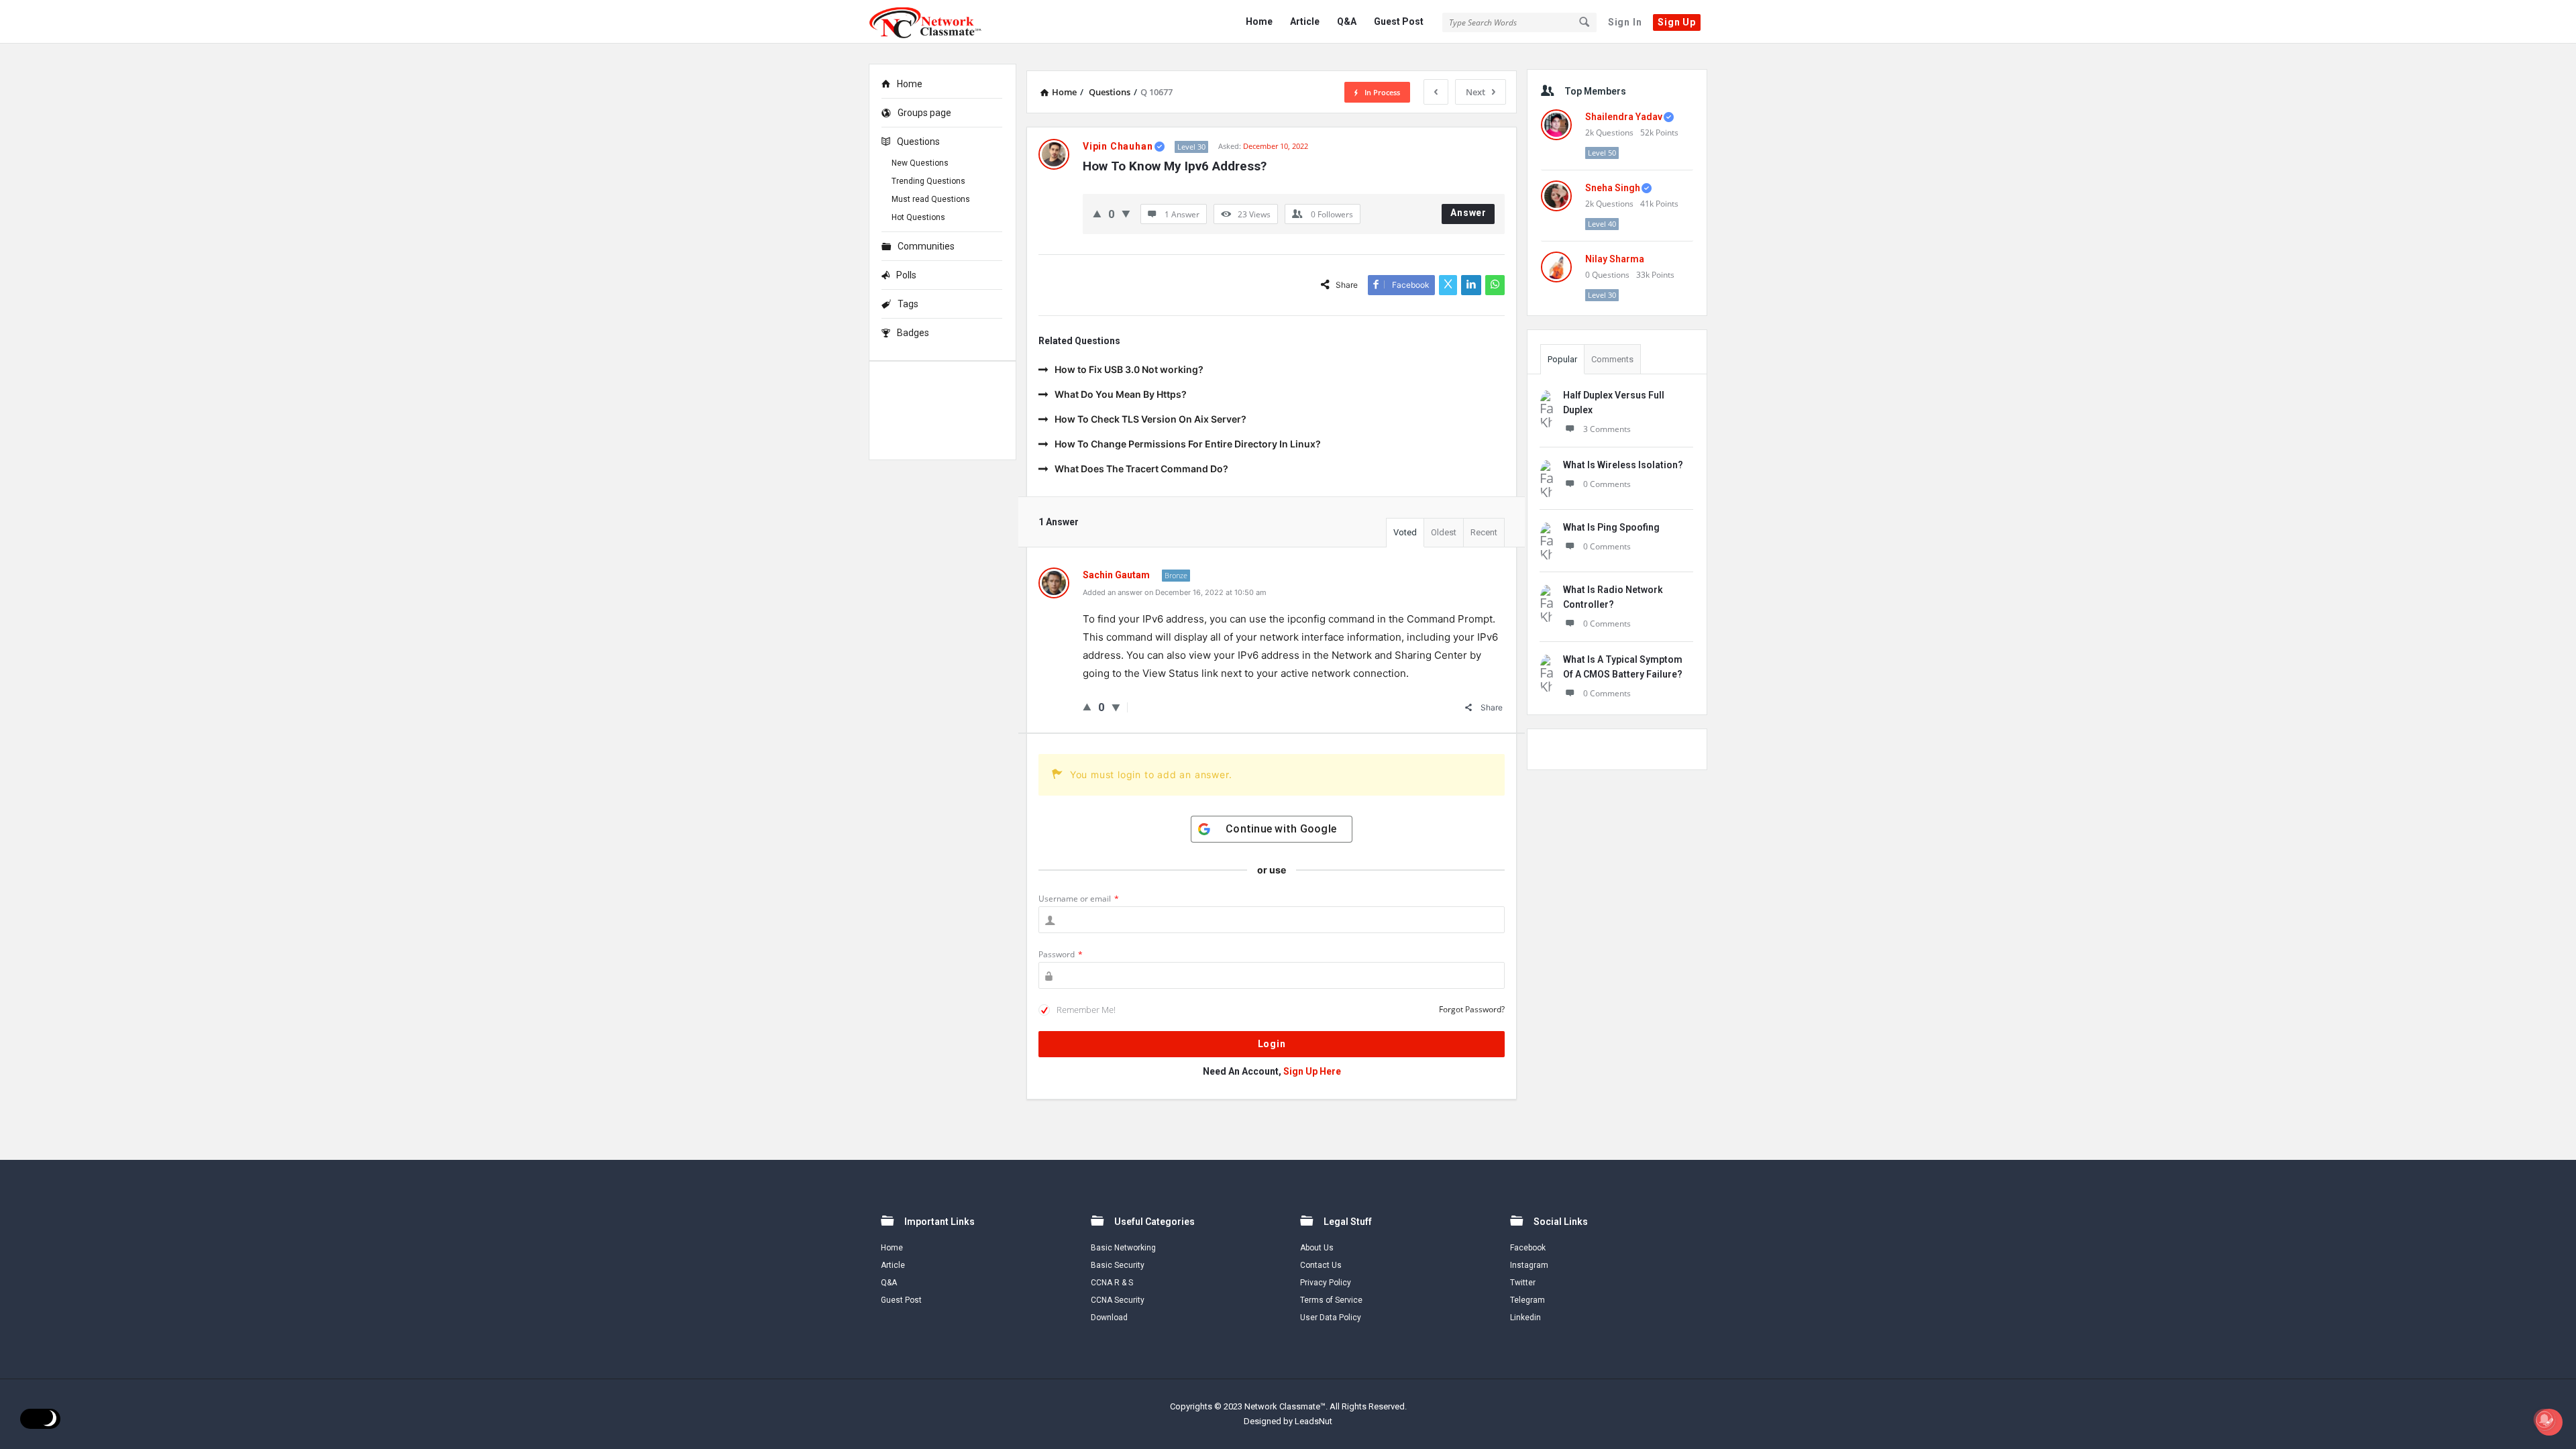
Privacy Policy (1326, 1283)
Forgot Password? (1472, 1009)
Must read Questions (931, 199)
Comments (1612, 359)
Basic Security (1118, 1265)
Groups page (924, 113)
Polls (906, 275)
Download (1109, 1318)
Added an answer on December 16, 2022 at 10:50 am (1175, 592)
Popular (1562, 359)
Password (1061, 954)
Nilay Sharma (1615, 259)
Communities (926, 246)
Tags (908, 304)
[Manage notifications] (2544, 1419)
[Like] (1097, 214)
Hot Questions (918, 217)
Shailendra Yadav (1624, 117)
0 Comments (1607, 484)
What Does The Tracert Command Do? (1141, 469)
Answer (1468, 213)
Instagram (1529, 1265)
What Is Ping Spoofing (1611, 527)
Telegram (1527, 1300)
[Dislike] (1126, 214)
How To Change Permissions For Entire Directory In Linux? (1188, 444)
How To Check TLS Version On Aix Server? (1150, 419)
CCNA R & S (1112, 1283)
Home (1259, 21)
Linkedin (1525, 1318)
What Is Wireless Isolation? (1623, 465)
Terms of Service (1331, 1300)
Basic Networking (1123, 1248)
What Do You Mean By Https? (1121, 394)
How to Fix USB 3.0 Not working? (1129, 369)
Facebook (1528, 1248)
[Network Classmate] (936, 22)
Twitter (1523, 1283)
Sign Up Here (1312, 1071)
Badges (913, 333)
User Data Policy (1331, 1318)
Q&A (1347, 21)
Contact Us (1321, 1265)
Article (1305, 21)
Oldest (1444, 532)
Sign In (1625, 22)
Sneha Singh (1613, 188)
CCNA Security (1118, 1300)
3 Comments (1607, 429)
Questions (918, 142)
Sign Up (1677, 22)
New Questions (920, 163)
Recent (1484, 532)
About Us (1317, 1248)
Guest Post (1399, 21)
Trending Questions (928, 181)
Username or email (1079, 899)
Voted (1405, 532)
